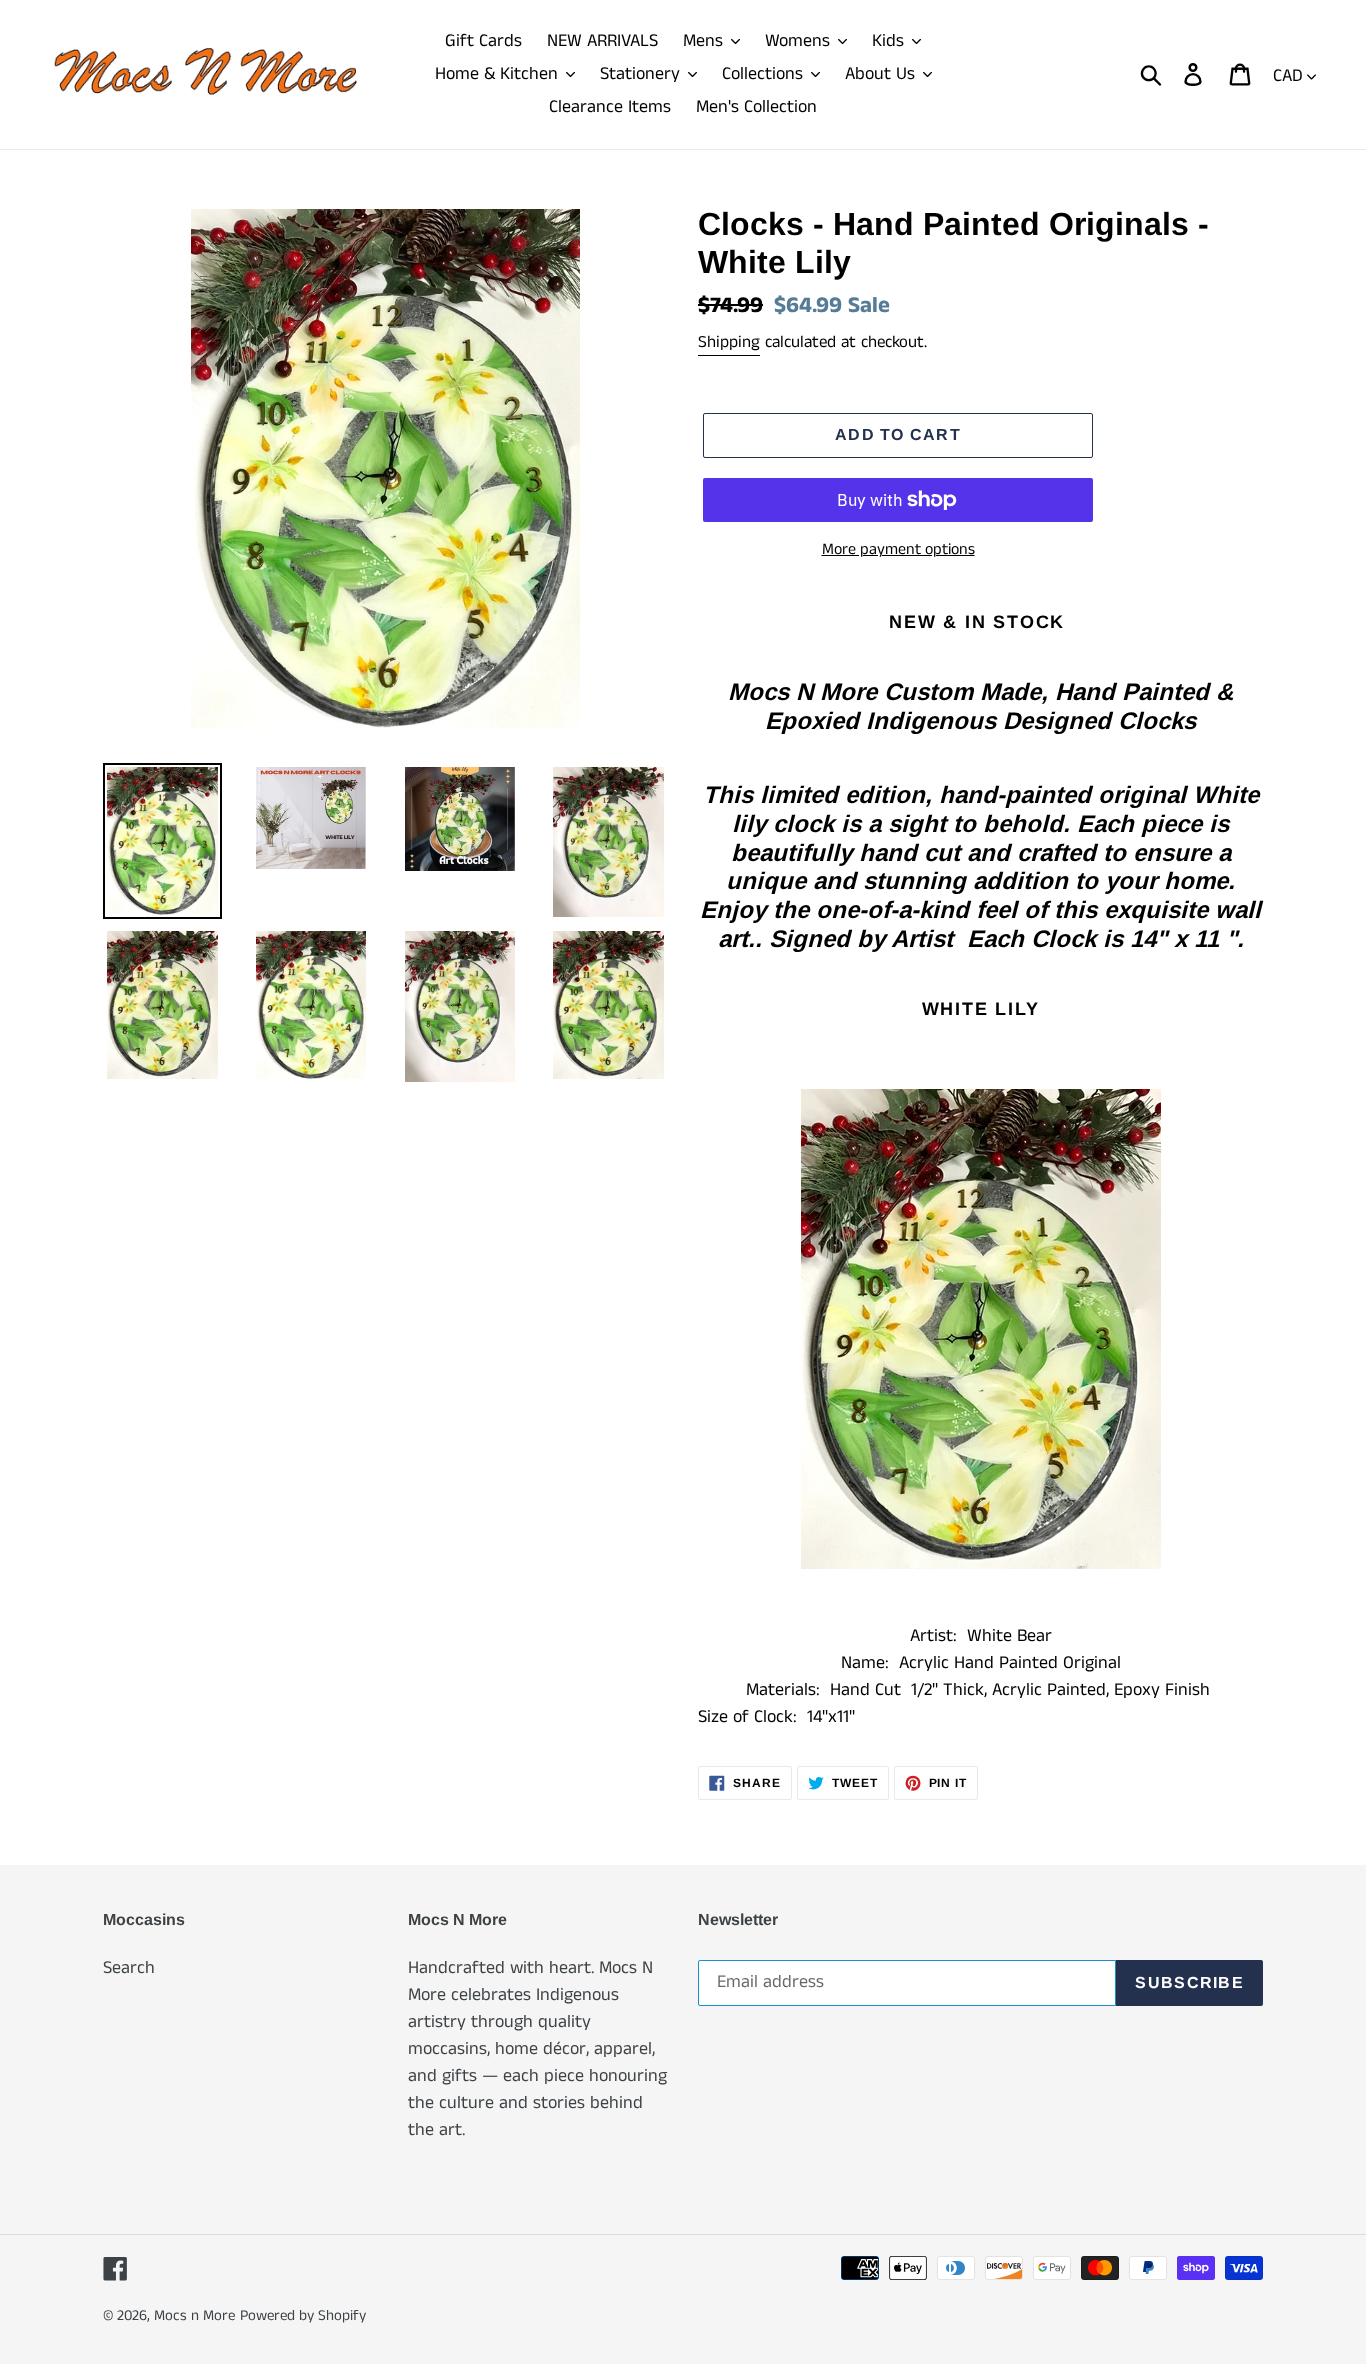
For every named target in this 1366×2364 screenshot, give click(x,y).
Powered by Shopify (303, 2315)
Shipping (729, 342)
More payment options (898, 549)
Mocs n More (194, 2315)
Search (129, 1968)
